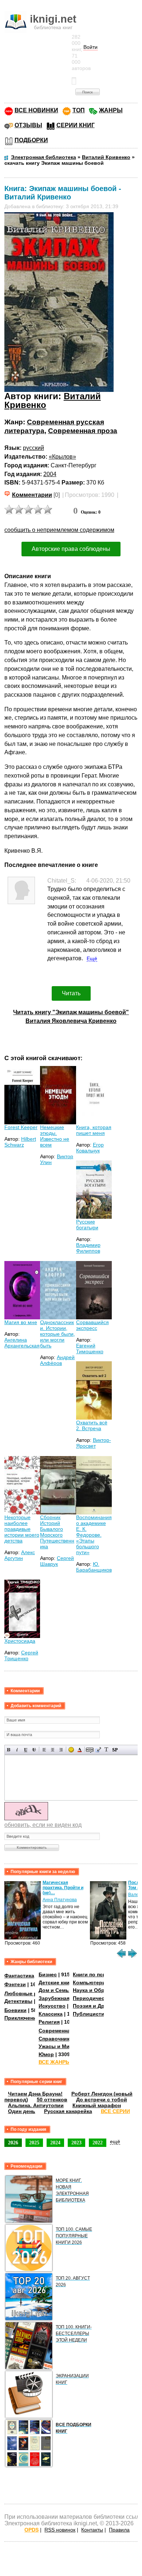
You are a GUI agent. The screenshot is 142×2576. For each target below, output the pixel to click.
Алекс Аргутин (20, 1555)
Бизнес (48, 1974)
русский (33, 448)
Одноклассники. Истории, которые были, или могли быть (58, 1334)
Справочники (56, 2039)
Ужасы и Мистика (61, 2046)
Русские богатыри (87, 1225)
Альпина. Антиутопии (36, 2105)
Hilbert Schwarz (20, 1142)
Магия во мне (21, 1322)
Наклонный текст (17, 1750)
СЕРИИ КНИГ (76, 125)
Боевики (15, 2010)
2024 (55, 2143)
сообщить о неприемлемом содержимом (59, 530)
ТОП (79, 110)
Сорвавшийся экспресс (92, 1325)
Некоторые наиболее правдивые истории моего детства (22, 1529)
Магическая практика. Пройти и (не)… (63, 1888)
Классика (51, 2014)
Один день (22, 2111)
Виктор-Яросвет (94, 1443)
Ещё (92, 958)
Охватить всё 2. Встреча (92, 1425)
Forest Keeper (21, 1127)
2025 (34, 2143)
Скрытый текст (90, 1750)
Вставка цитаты (98, 1750)
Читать (71, 993)
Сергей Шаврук (57, 1561)
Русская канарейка (68, 2111)
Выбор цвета (80, 1750)
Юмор (46, 2054)
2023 (76, 2143)
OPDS (31, 2530)
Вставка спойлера (115, 1750)
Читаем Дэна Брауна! (35, 2094)
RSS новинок (60, 2530)
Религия (49, 2022)
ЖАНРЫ (111, 110)
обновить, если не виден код (43, 1825)
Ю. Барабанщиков (94, 1567)
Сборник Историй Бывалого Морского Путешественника (57, 1532)
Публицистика (91, 2014)
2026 (13, 2143)
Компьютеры (90, 1982)
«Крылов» (62, 457)
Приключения (22, 2018)
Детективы (18, 2001)
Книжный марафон (97, 2105)
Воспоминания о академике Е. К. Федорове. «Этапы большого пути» (94, 1535)
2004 (50, 474)
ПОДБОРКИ (31, 140)
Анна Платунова (60, 1900)
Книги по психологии (100, 1974)
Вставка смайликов (71, 1750)
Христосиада (20, 1641)
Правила (119, 2530)
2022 (98, 2143)
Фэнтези (15, 1984)
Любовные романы (29, 1993)
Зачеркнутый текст (34, 1750)
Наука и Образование (101, 1990)
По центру (53, 1750)
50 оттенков (52, 2100)
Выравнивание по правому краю (61, 1750)
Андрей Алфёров (57, 1360)
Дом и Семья (55, 1990)
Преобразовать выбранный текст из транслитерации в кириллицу (106, 1750)
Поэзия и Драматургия (102, 2006)
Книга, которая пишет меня (94, 1130)
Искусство (52, 2006)
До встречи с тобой (102, 2100)
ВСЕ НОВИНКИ (36, 110)
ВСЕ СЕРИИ (115, 2111)
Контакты (92, 2530)
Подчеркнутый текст (26, 1750)
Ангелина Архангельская (22, 1343)
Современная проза (83, 431)
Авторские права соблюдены (71, 549)
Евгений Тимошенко (90, 1349)
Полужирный (9, 1750)
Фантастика (19, 1976)
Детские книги (57, 1982)
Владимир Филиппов (88, 1248)
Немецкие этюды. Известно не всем (55, 1136)
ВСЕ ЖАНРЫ (55, 2062)
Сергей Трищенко (21, 1655)
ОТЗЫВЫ (28, 125)
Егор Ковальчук (90, 1148)
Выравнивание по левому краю (44, 1750)
